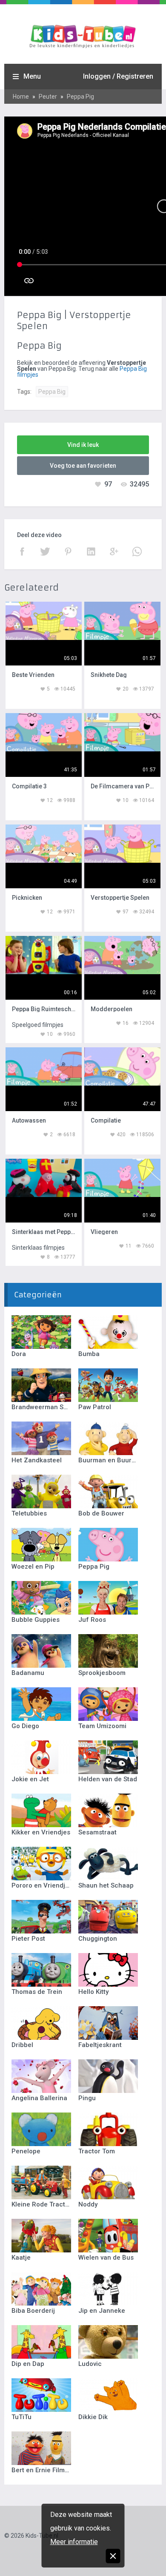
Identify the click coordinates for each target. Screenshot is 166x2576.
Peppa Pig (80, 97)
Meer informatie (74, 2542)
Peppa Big (52, 392)
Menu (32, 76)
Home (21, 97)
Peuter (48, 97)
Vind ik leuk (83, 445)
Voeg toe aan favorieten (83, 466)
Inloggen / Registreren (118, 76)
